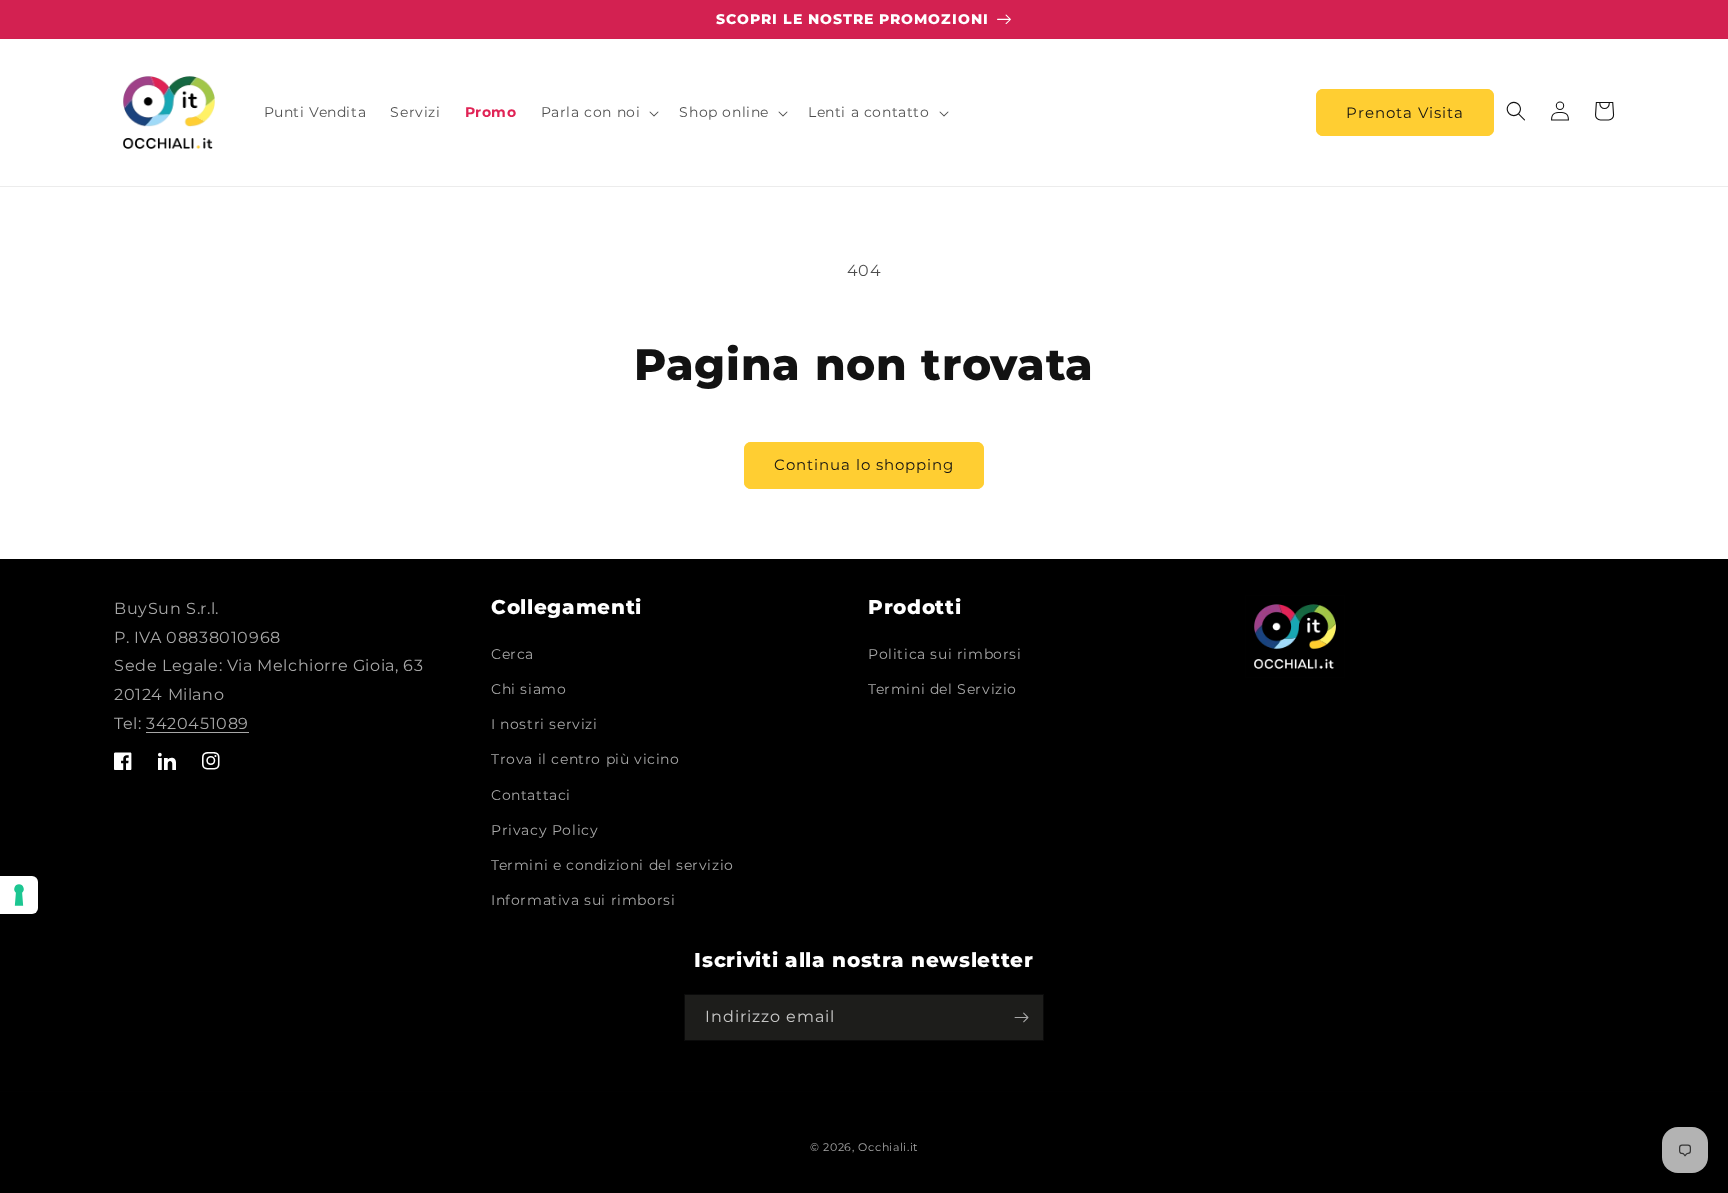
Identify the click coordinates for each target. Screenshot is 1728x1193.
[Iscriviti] (1021, 1017)
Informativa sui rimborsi (583, 900)
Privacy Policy (544, 830)
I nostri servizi (544, 724)
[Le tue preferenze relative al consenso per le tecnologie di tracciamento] (19, 895)
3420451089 (197, 723)
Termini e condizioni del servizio (612, 865)
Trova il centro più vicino (585, 759)
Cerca (512, 654)
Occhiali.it (888, 1147)
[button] (598, 112)
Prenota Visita (1405, 112)
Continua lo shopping (864, 464)
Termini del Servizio (942, 689)
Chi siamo (528, 689)
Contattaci (531, 795)
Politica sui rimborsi (945, 654)
